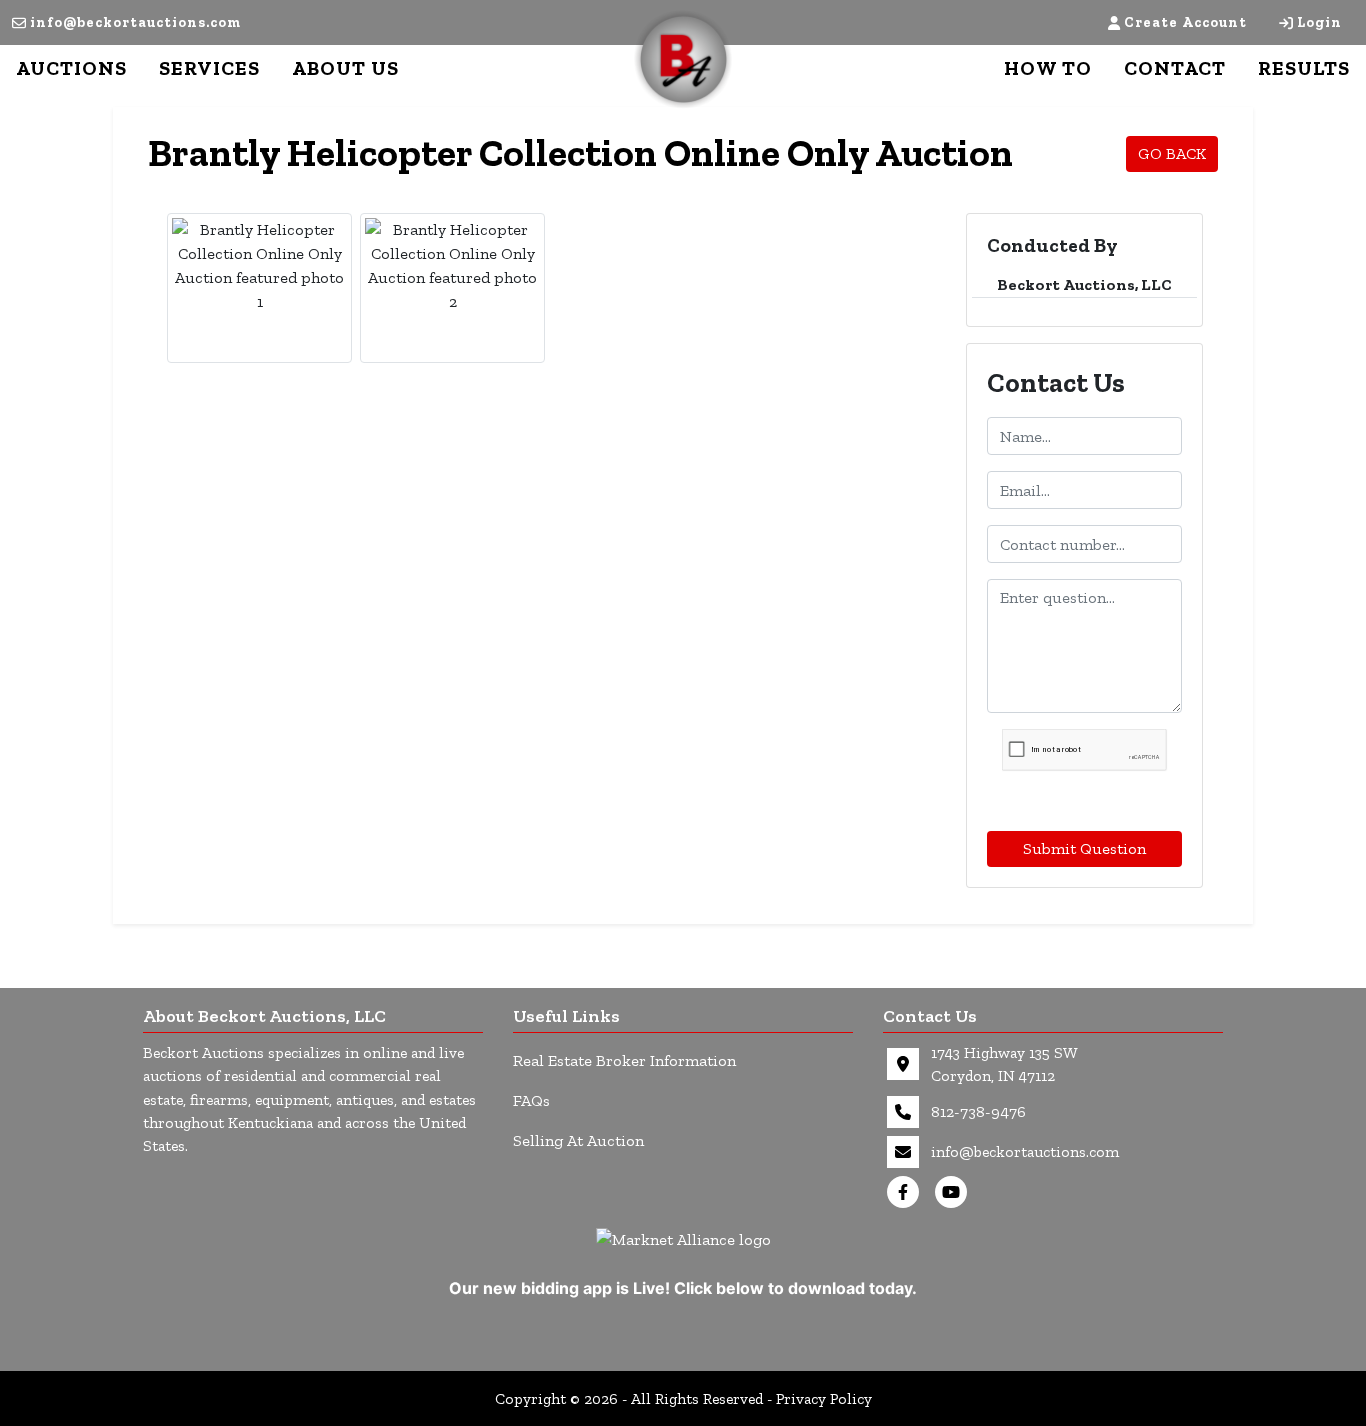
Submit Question (1084, 848)
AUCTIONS (71, 68)
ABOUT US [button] (345, 68)
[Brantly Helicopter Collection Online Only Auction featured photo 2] (452, 266)
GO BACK (1172, 153)
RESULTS (1304, 68)
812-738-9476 (978, 1111)
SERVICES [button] (209, 68)
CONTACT (1175, 68)
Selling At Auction (578, 1140)
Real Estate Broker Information (624, 1060)
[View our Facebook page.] (907, 1192)
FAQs (531, 1100)
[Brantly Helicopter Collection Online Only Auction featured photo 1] (259, 266)
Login (1319, 22)
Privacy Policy (824, 1398)
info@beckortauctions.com (135, 22)
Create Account (1185, 22)
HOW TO (1048, 68)
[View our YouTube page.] (955, 1192)
